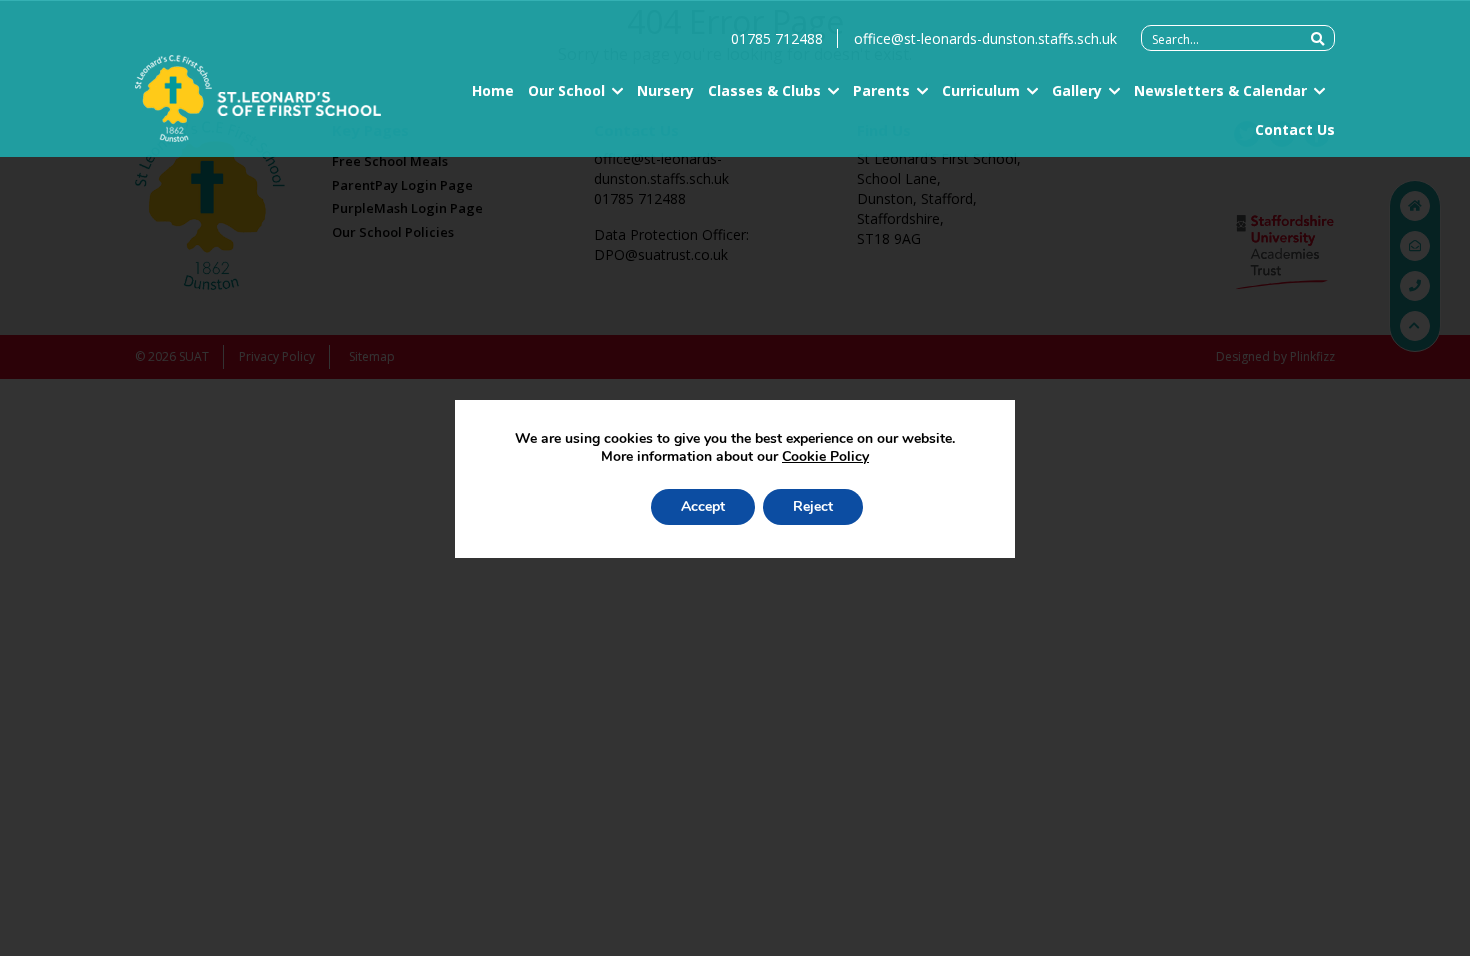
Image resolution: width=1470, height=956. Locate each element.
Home (493, 90)
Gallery (1077, 90)
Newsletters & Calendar (1220, 90)
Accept (703, 506)
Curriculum (981, 90)
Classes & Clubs (764, 90)
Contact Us (1295, 129)
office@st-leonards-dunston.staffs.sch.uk (985, 38)
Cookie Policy (825, 456)
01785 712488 (777, 38)
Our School (566, 90)
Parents (881, 90)
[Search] (1317, 39)
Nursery (665, 90)
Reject (813, 506)
